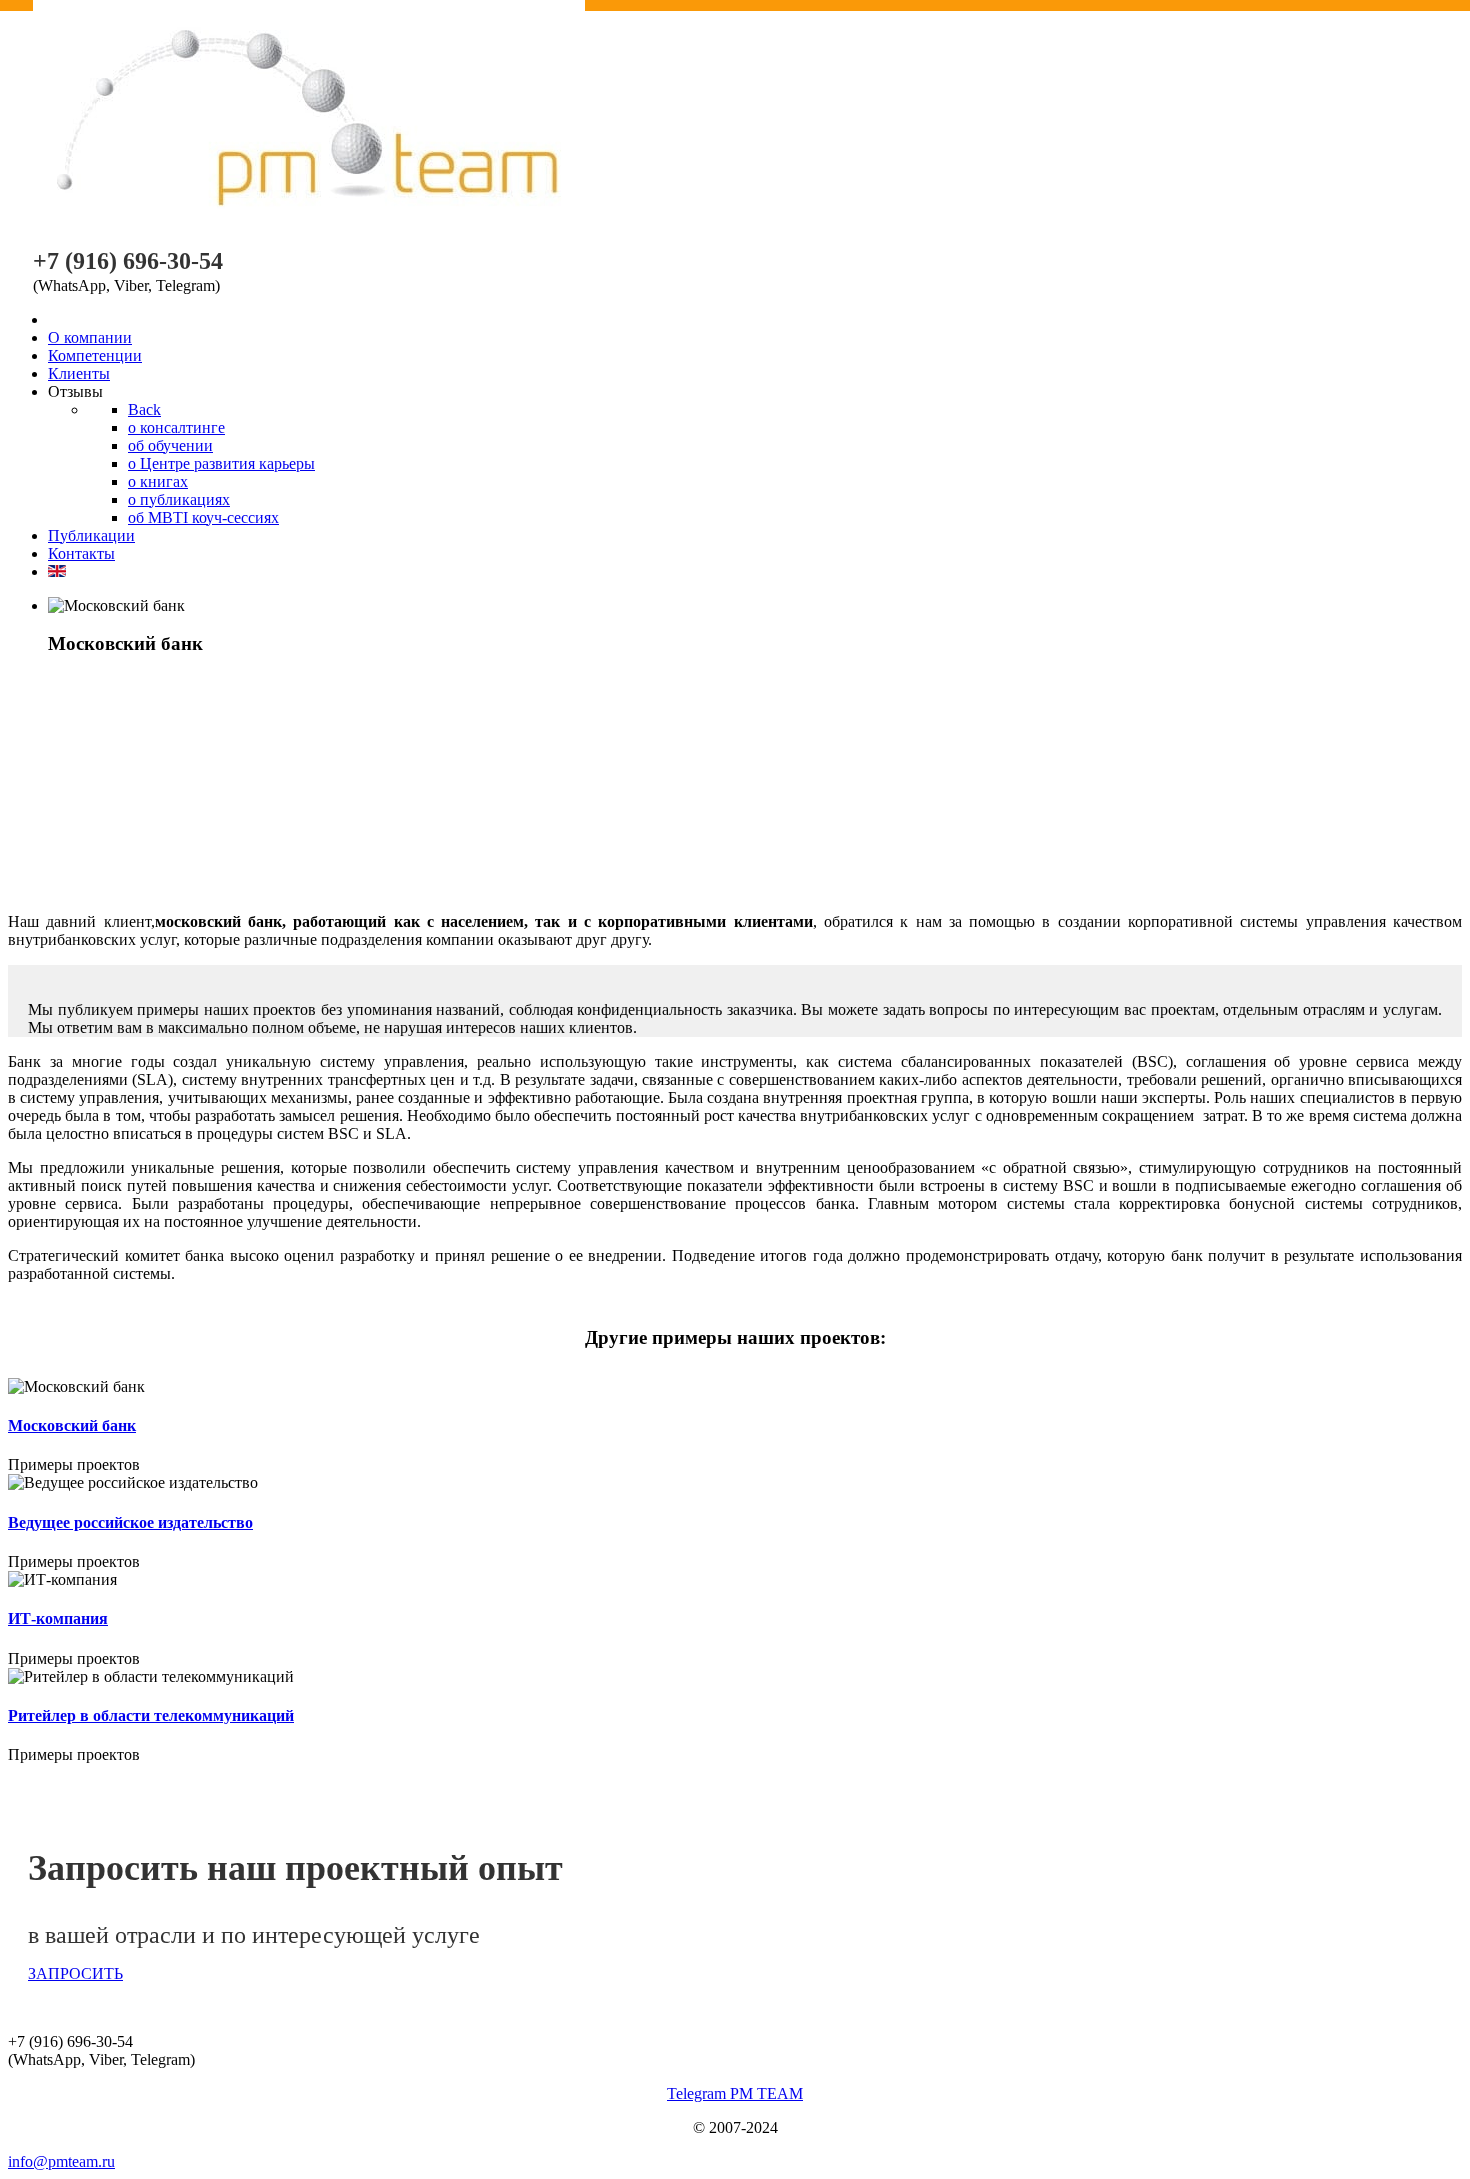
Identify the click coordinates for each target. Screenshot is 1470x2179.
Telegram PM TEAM (735, 2093)
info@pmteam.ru (61, 2161)
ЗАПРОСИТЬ (75, 1973)
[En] (57, 571)
